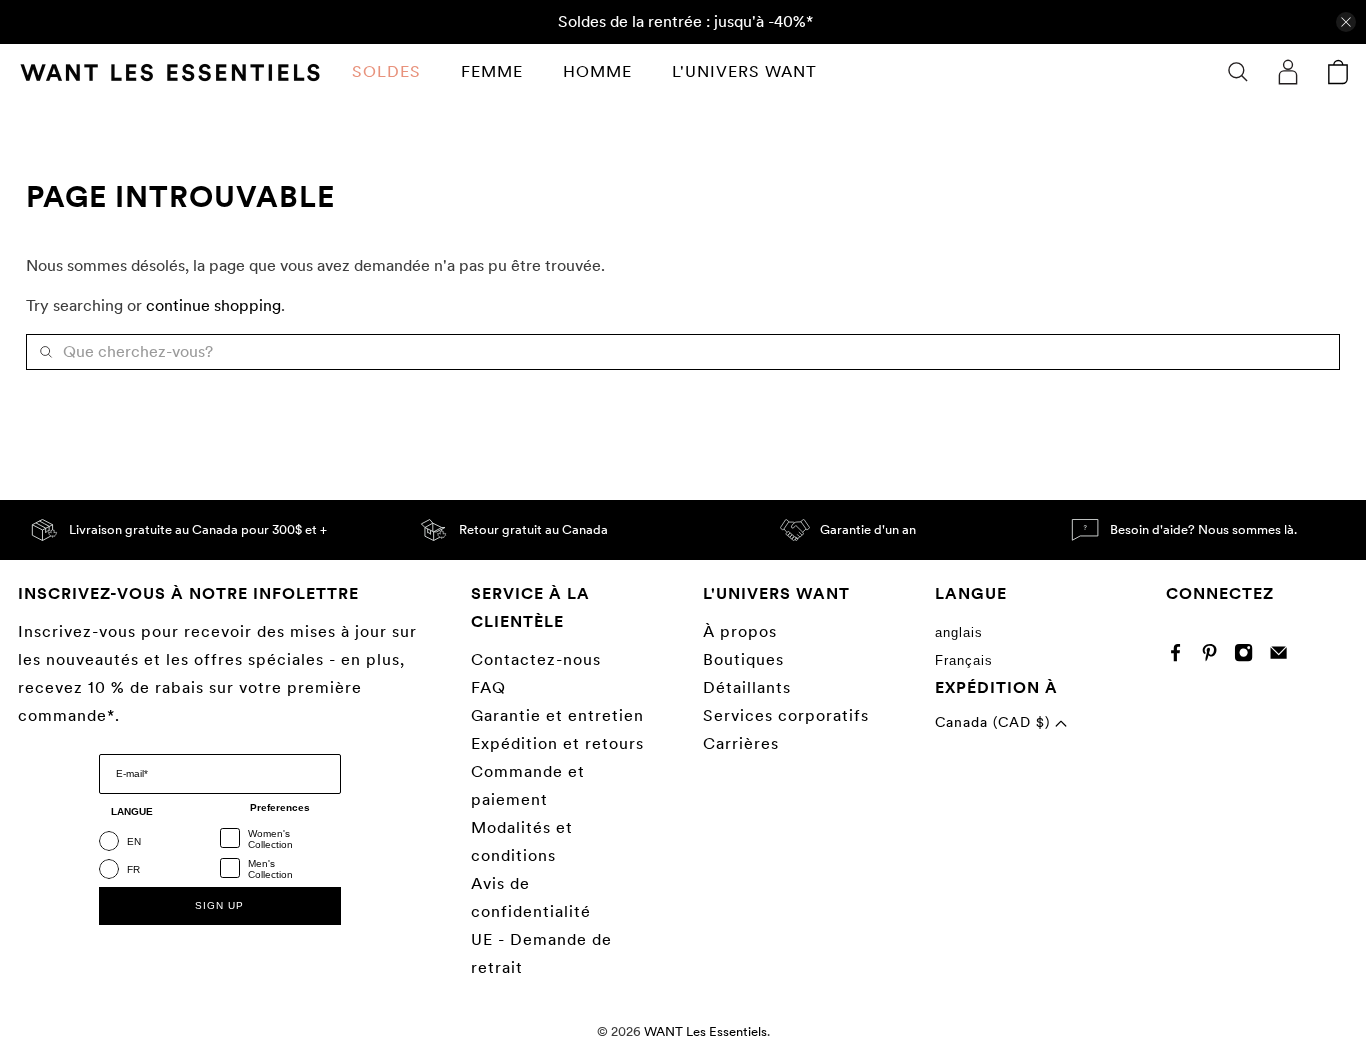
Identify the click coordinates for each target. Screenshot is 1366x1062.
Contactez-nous (536, 659)
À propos (740, 631)
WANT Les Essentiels (705, 1031)
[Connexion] (1288, 72)
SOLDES (386, 71)
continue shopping (213, 305)
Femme (492, 71)
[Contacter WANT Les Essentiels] (1283, 656)
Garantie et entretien (557, 715)
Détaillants (747, 687)
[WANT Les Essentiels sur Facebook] (1180, 656)
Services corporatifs (786, 715)
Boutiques (743, 659)
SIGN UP (219, 905)
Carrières (741, 743)
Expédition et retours (557, 743)
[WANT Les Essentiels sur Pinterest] (1214, 656)
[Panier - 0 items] (1338, 72)
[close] (1346, 22)
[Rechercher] (1238, 72)
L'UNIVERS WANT (744, 71)
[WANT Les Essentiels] (170, 72)
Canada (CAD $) (995, 722)
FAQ (488, 687)
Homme (597, 71)
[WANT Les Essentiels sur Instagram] (1248, 656)
